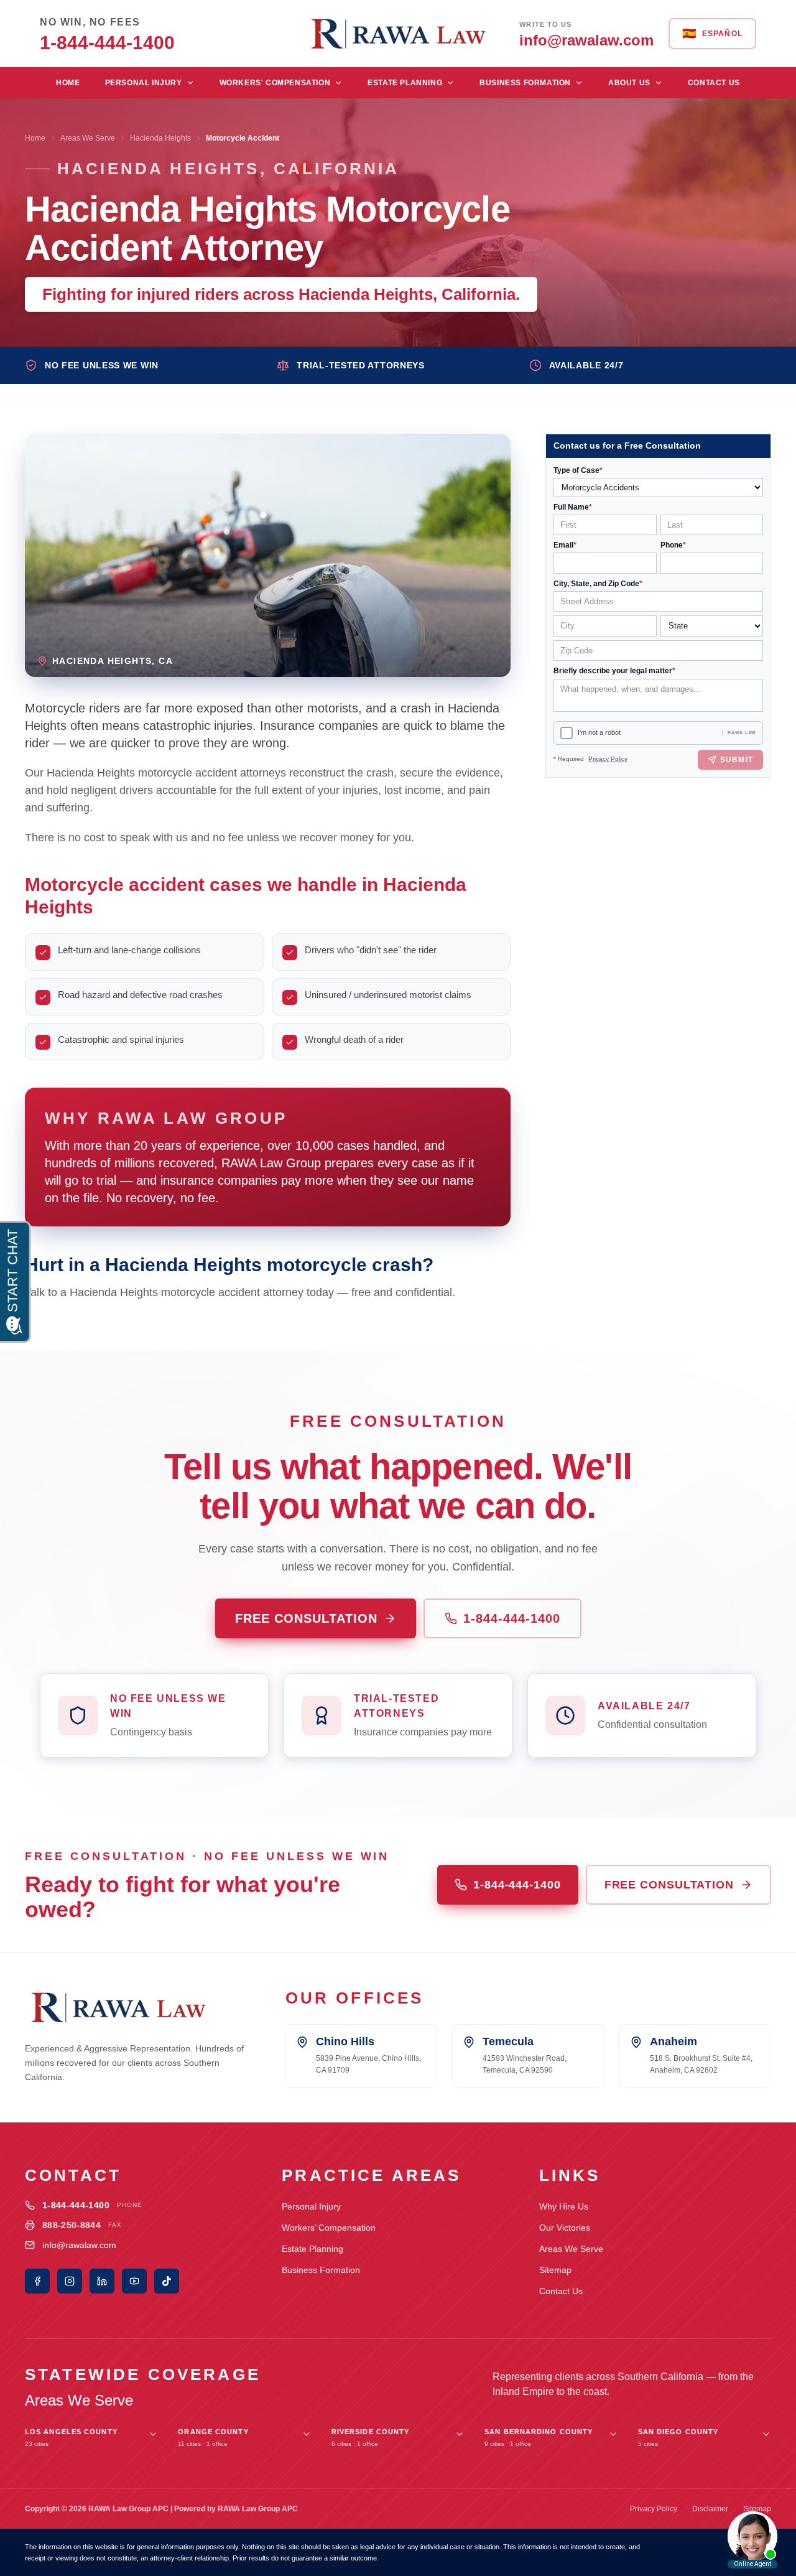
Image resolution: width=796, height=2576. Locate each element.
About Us (629, 83)
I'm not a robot (599, 733)
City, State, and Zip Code (598, 584)
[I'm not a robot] (567, 733)
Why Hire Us (564, 2206)
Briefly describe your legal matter (614, 671)
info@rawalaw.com (79, 2245)
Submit (737, 760)
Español (712, 34)
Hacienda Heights (160, 138)
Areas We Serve (88, 138)
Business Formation (525, 83)
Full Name (573, 507)
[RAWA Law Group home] (398, 34)
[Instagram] (70, 2281)
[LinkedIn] (102, 2281)
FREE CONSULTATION (306, 1618)
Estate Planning (405, 83)
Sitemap (555, 2270)
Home (68, 83)
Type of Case (578, 470)
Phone (673, 545)
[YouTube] (134, 2281)
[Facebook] (37, 2281)
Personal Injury (144, 83)
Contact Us (714, 83)
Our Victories (565, 2228)
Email (565, 545)
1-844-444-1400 (512, 1618)
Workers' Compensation (275, 83)
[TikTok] (167, 2281)
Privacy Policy (608, 759)
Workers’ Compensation (329, 2228)
